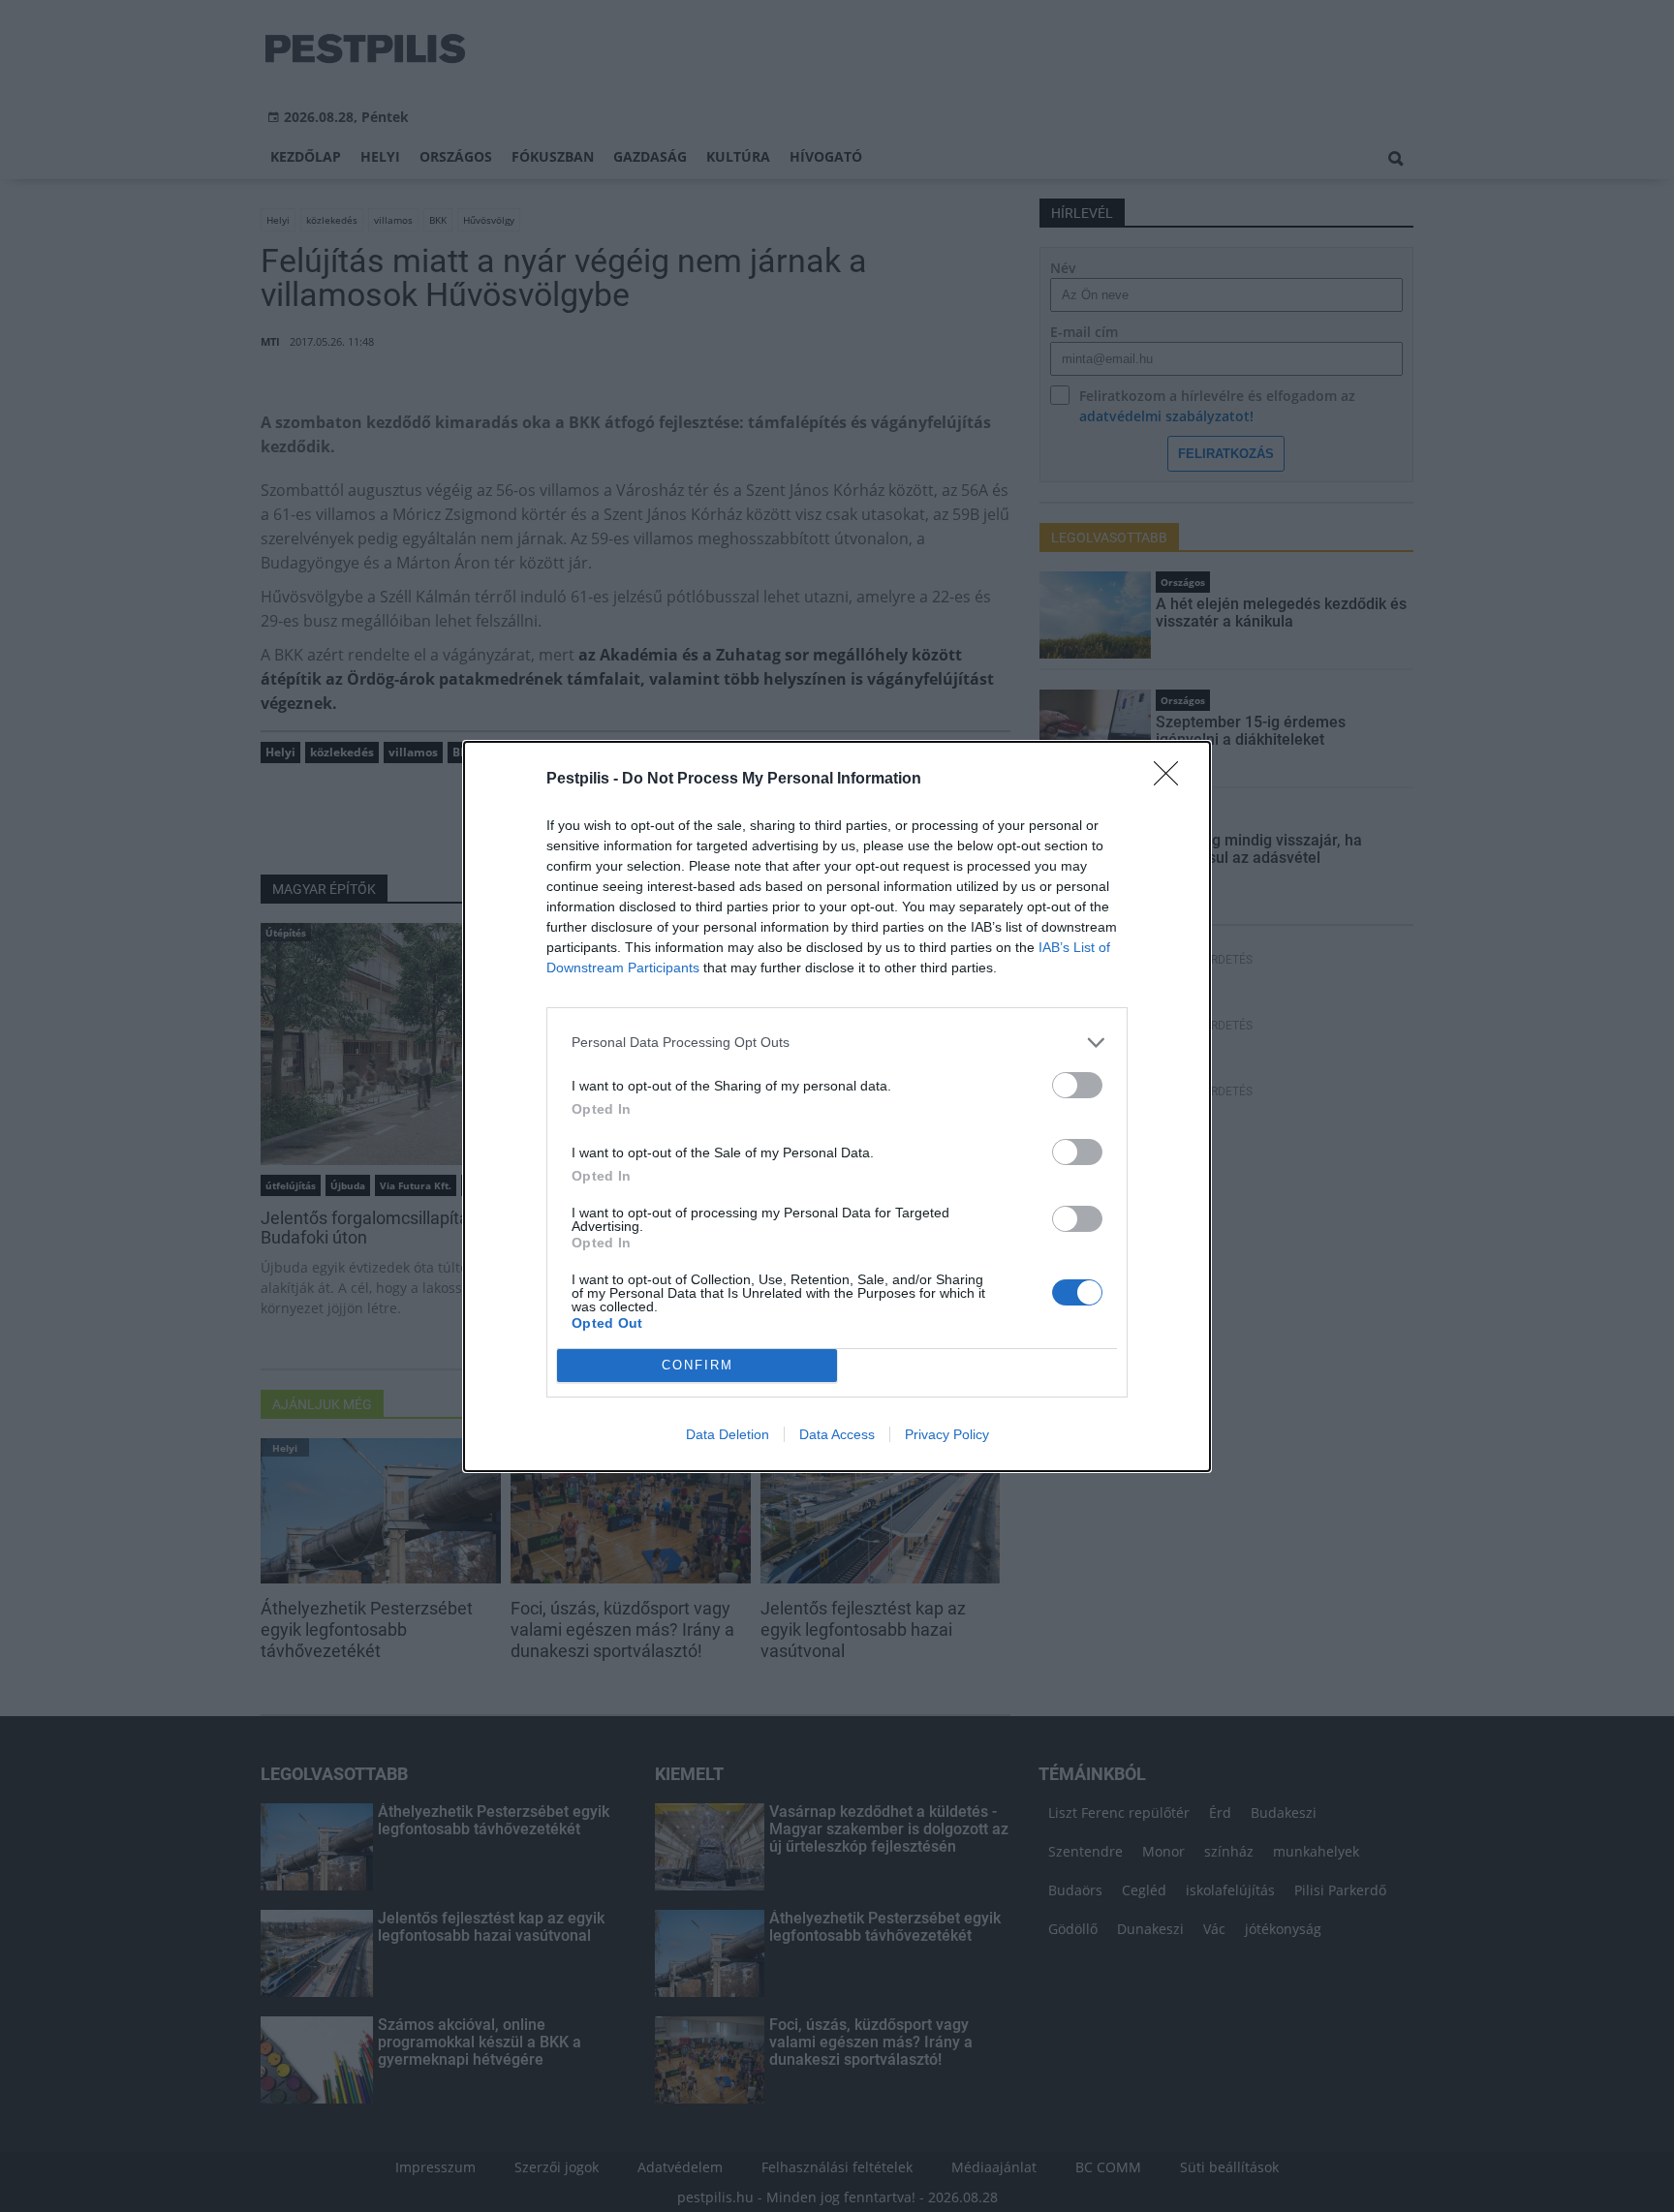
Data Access (837, 1434)
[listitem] (837, 1043)
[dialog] (837, 1106)
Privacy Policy (947, 1434)
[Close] (1172, 780)
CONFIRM (697, 1365)
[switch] (1077, 1085)
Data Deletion (728, 1434)
